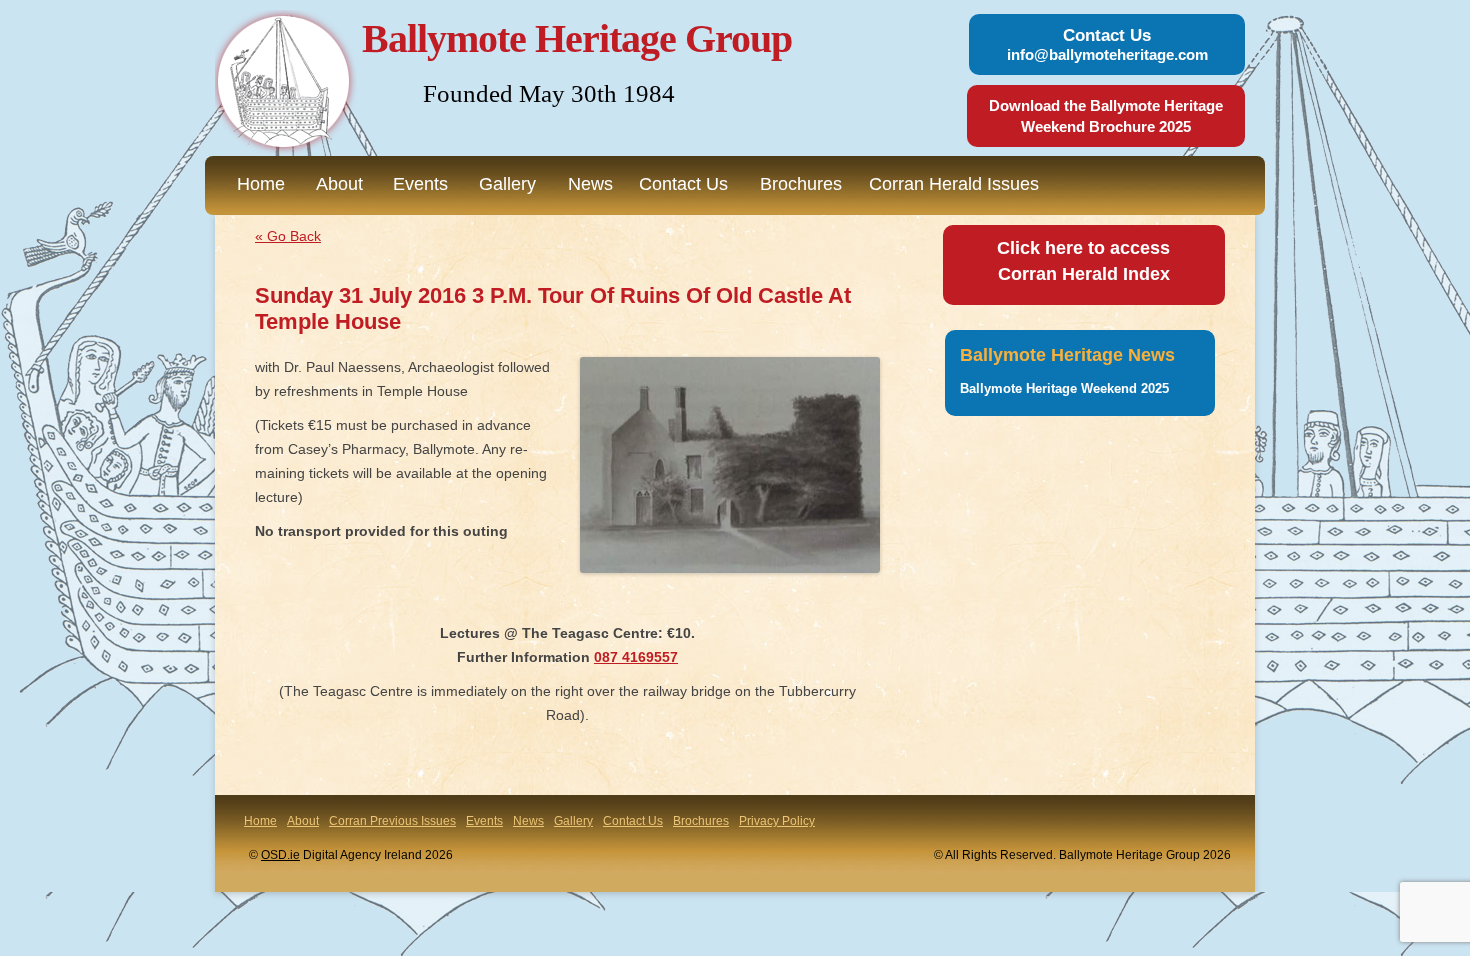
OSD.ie (280, 855)
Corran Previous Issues (392, 821)
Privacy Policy (777, 821)
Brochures (801, 184)
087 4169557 (636, 657)
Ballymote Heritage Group (577, 38)
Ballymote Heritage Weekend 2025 (1064, 388)
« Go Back (288, 236)
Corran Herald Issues (954, 184)
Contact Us (683, 184)
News (590, 184)
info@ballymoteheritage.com (1107, 54)
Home (261, 184)
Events (420, 184)
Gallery (507, 184)
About (339, 184)
